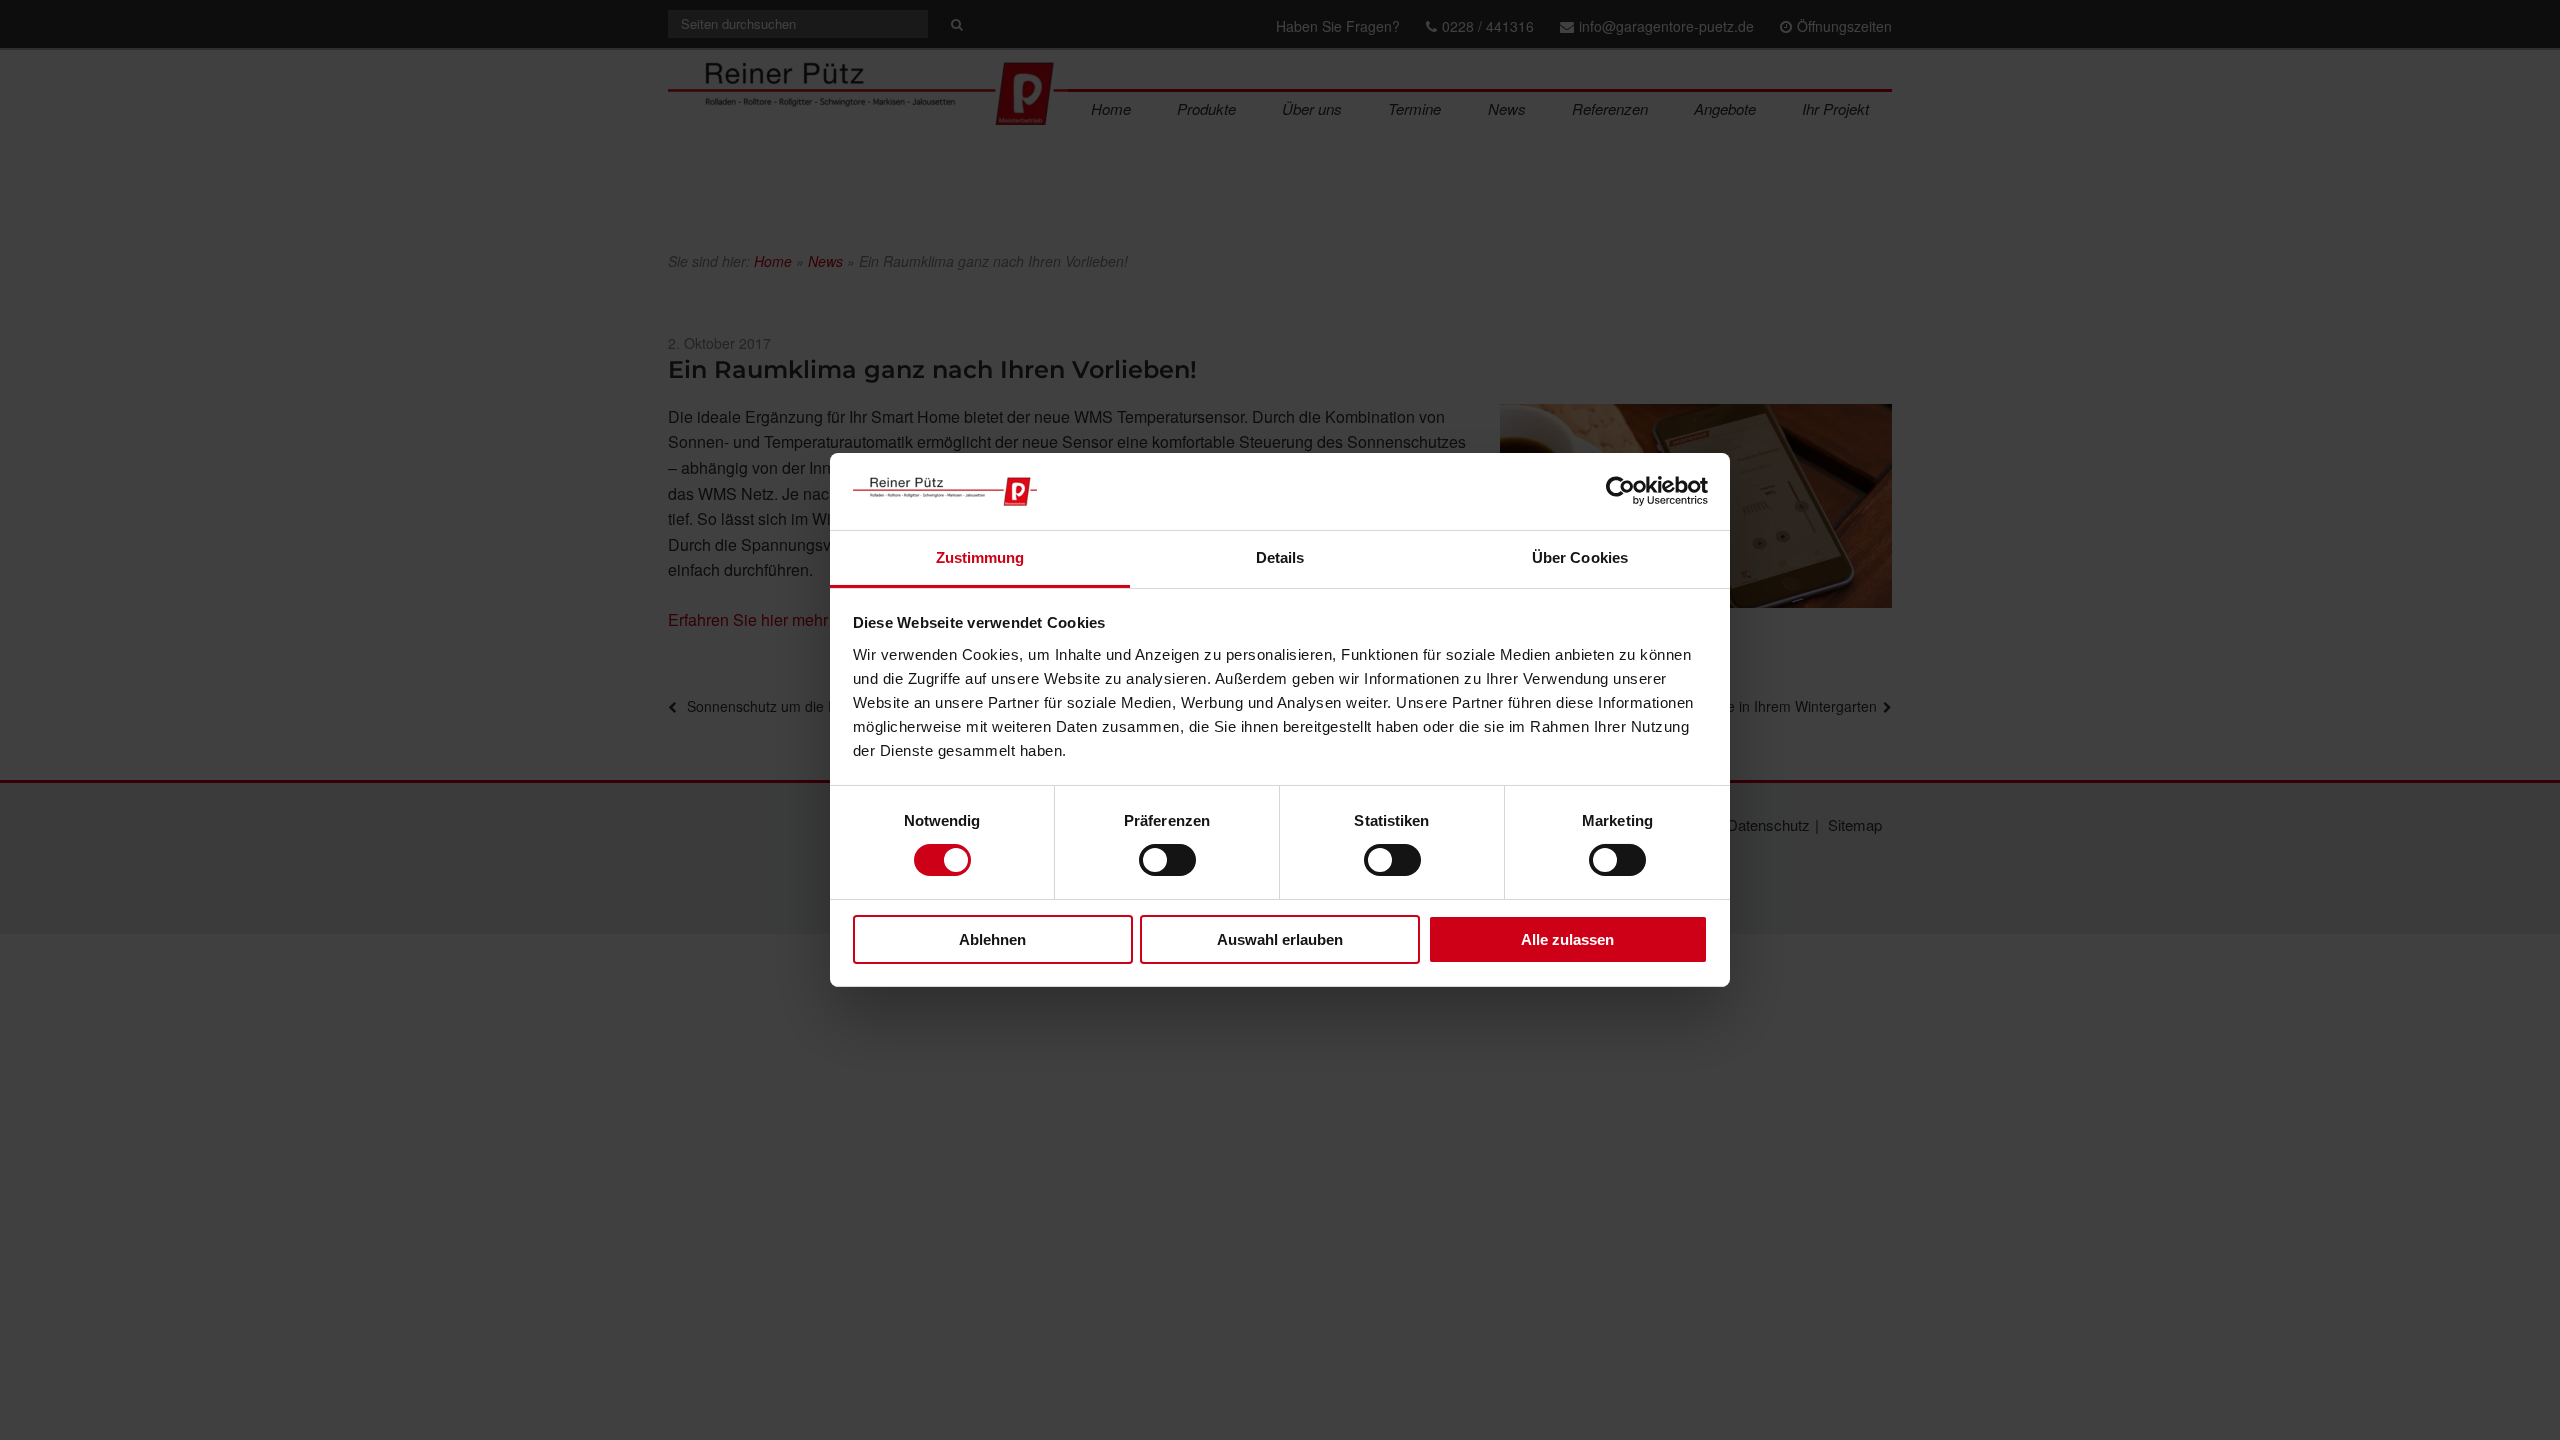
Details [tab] (1280, 557)
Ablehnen (992, 939)
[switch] (1167, 860)
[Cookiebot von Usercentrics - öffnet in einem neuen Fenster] (1620, 491)
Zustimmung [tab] (980, 557)
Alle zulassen (1567, 939)
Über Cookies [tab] (1580, 557)
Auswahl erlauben (1280, 939)
